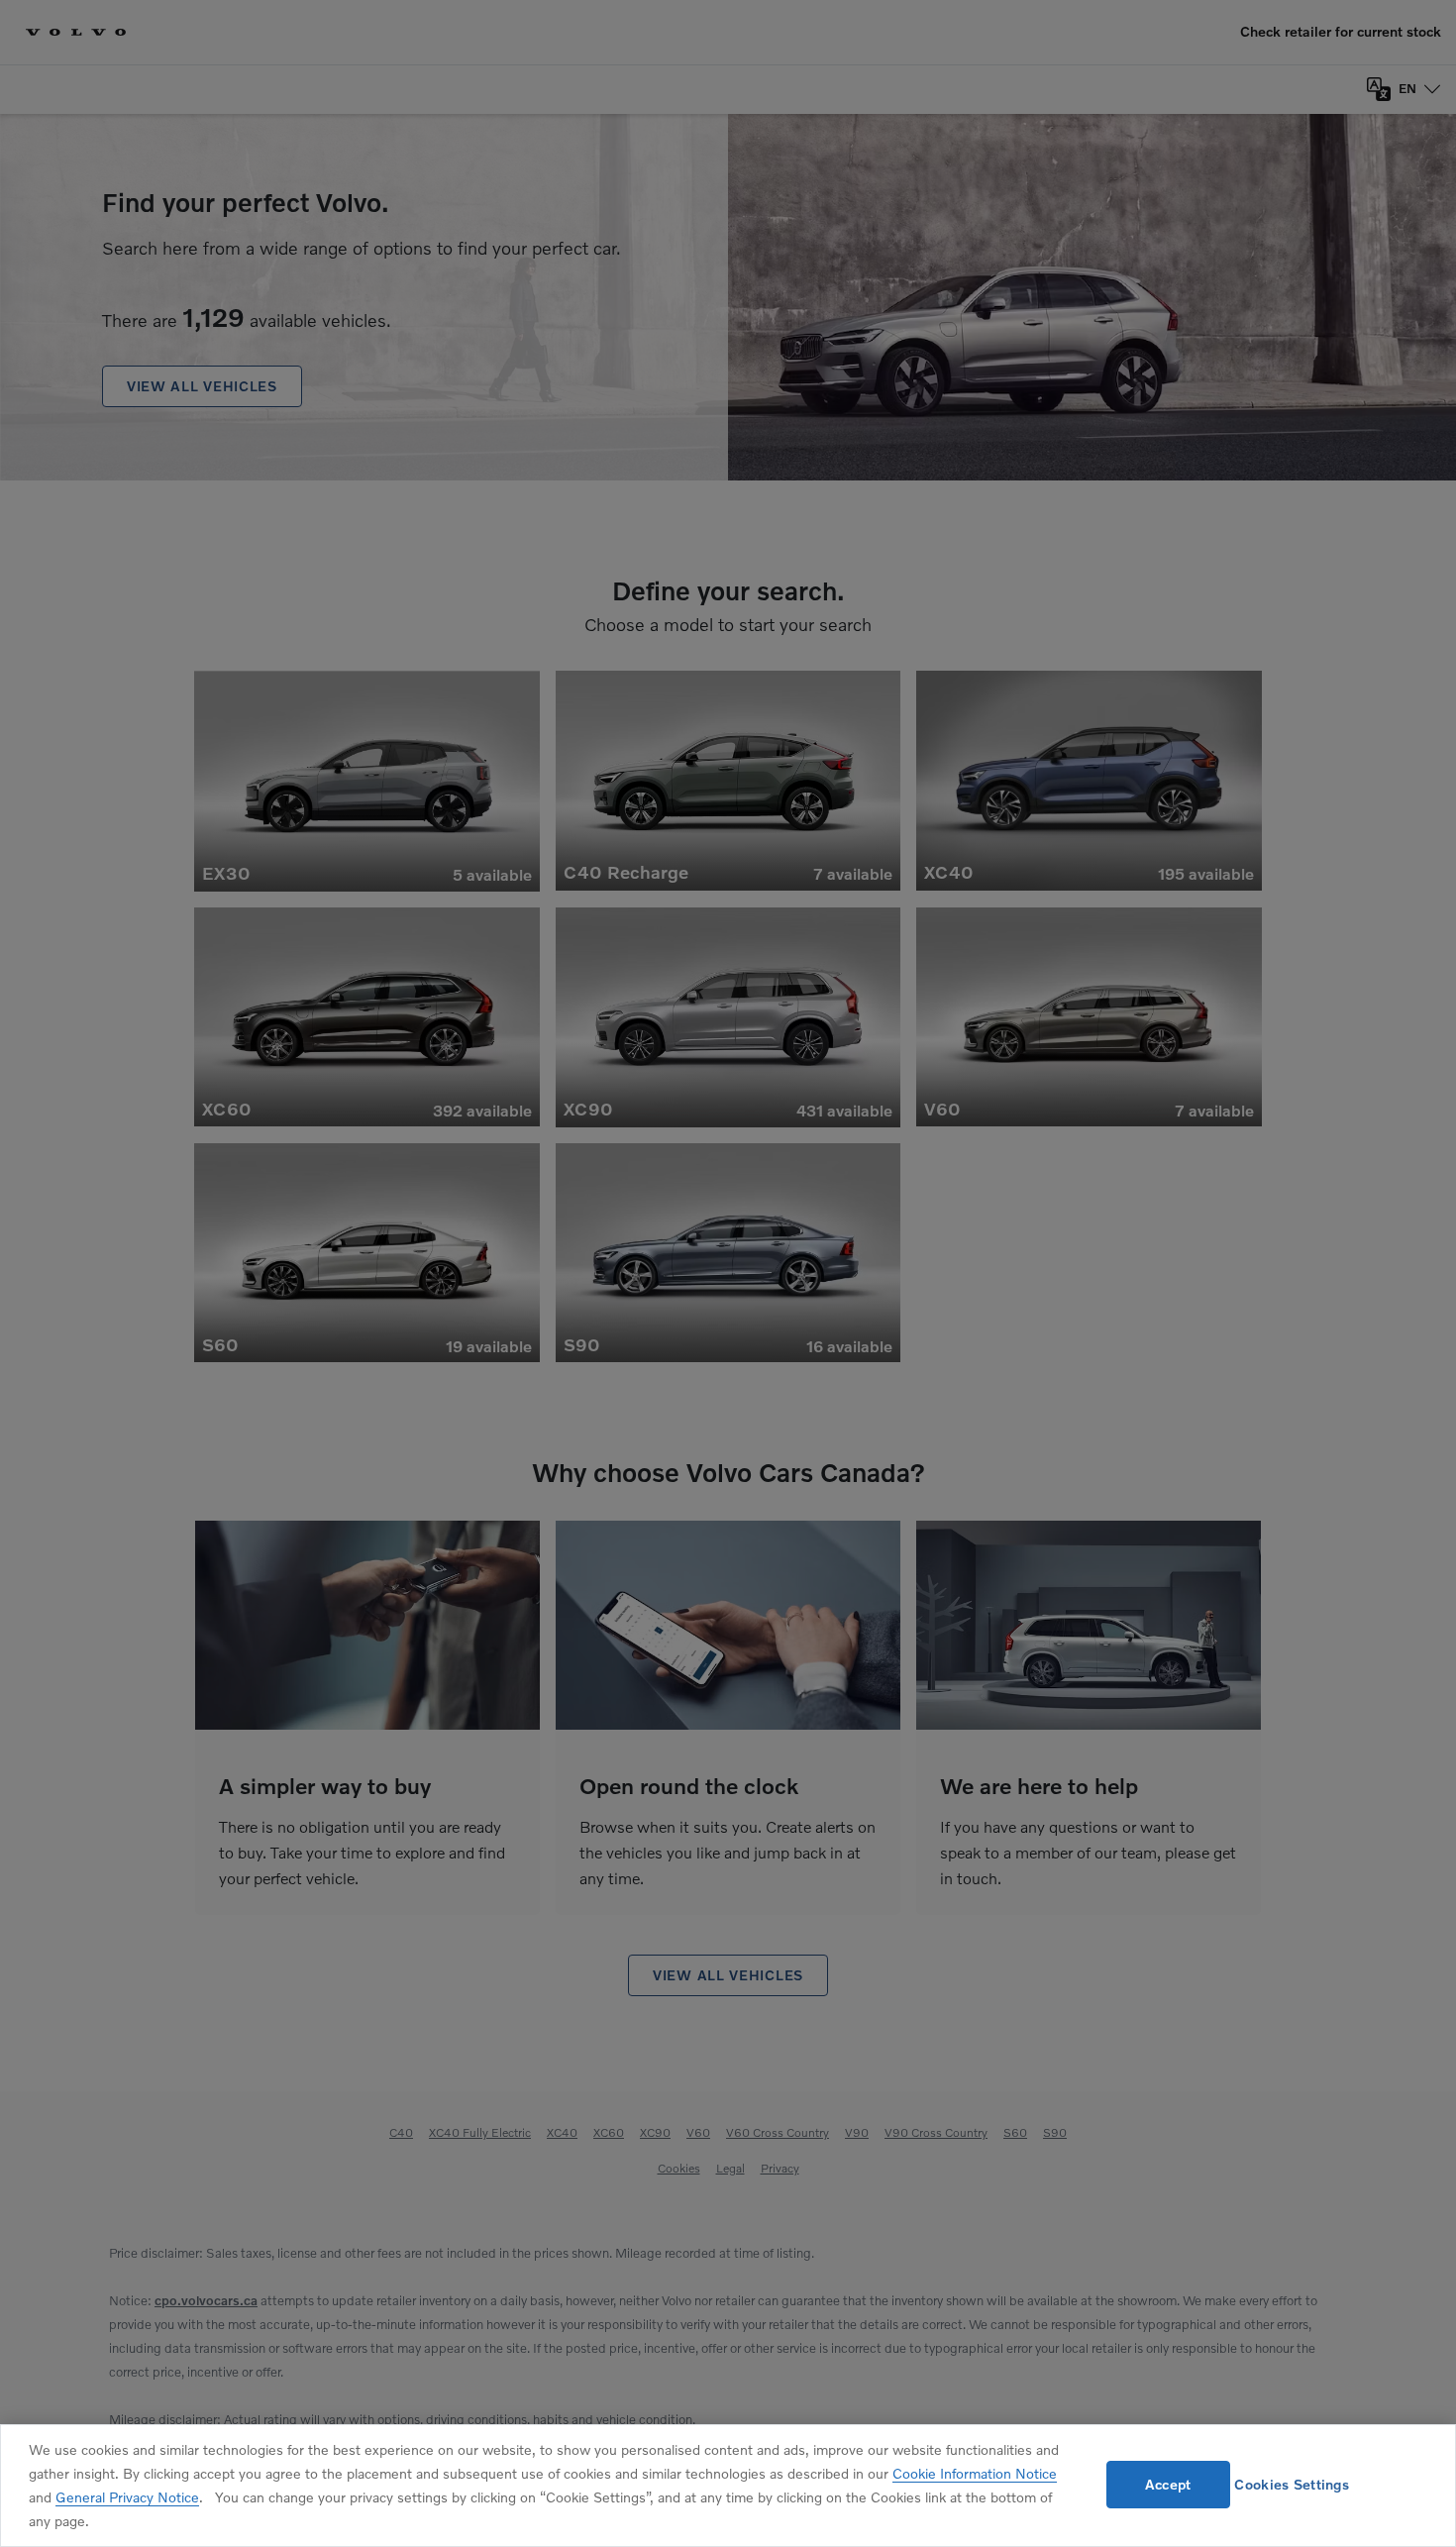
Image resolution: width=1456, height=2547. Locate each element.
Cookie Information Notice (975, 2473)
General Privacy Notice (127, 2497)
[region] (728, 2486)
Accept (1168, 2484)
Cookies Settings (1291, 2484)
